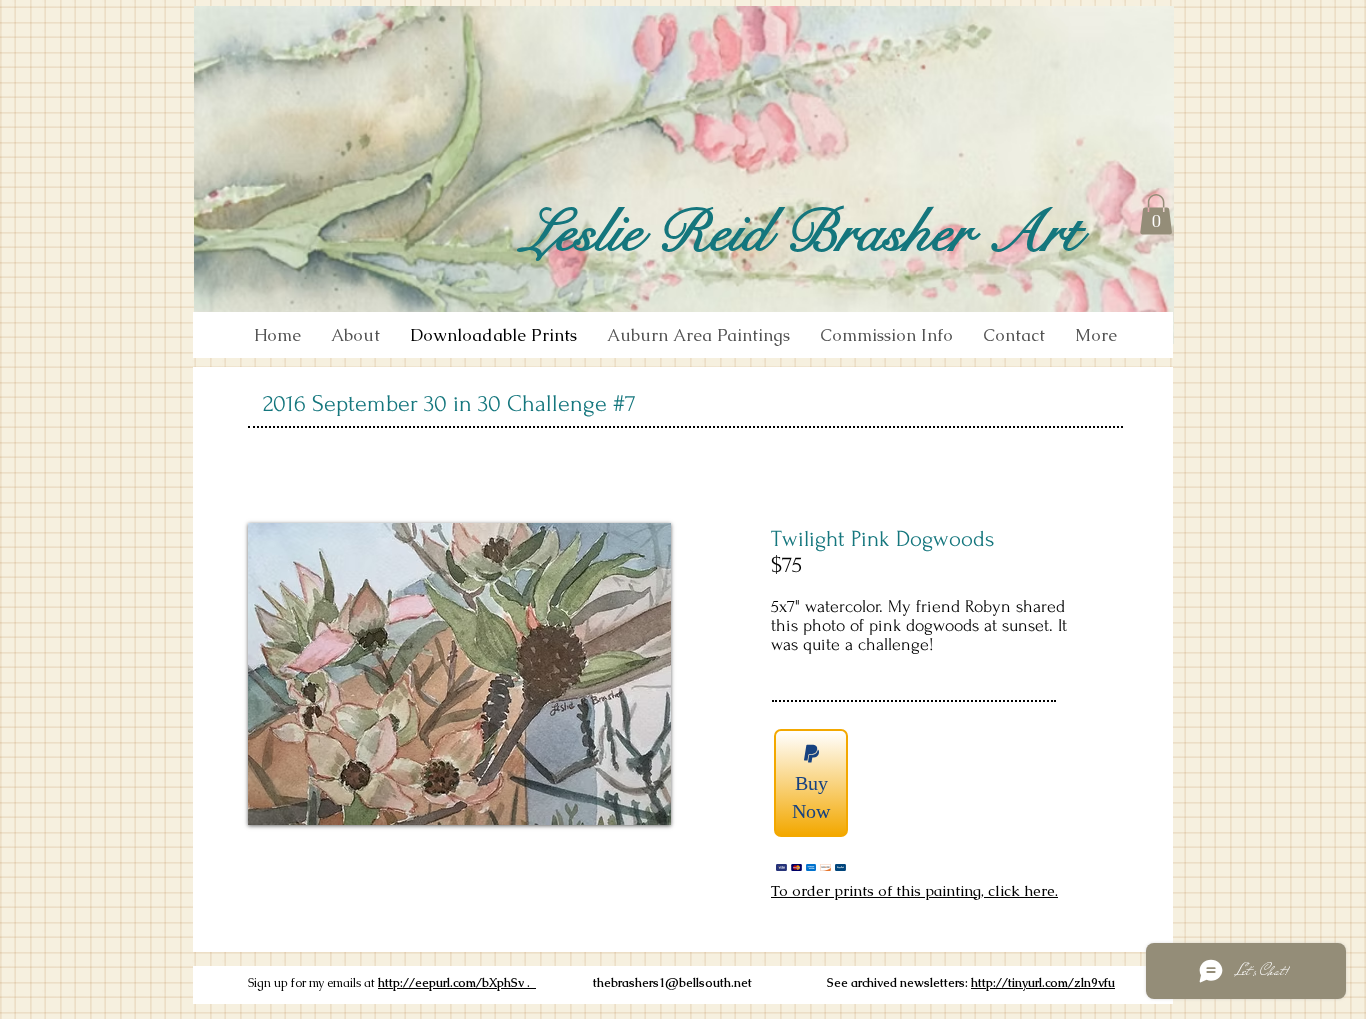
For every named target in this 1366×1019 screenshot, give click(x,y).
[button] (1156, 214)
